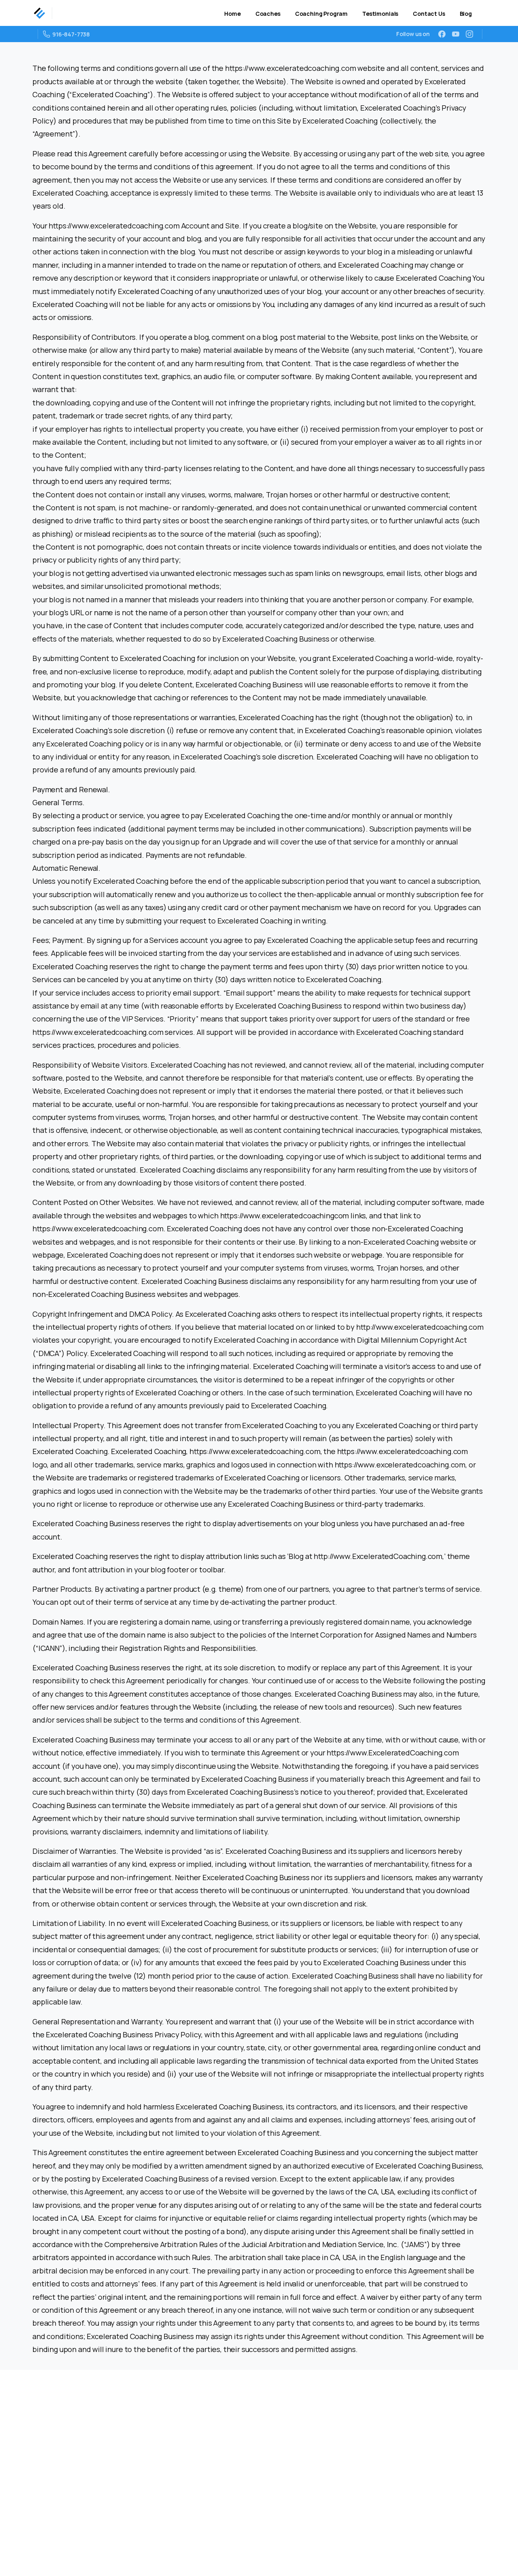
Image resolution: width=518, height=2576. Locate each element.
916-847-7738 (71, 34)
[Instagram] (469, 34)
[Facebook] (442, 34)
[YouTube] (456, 34)
